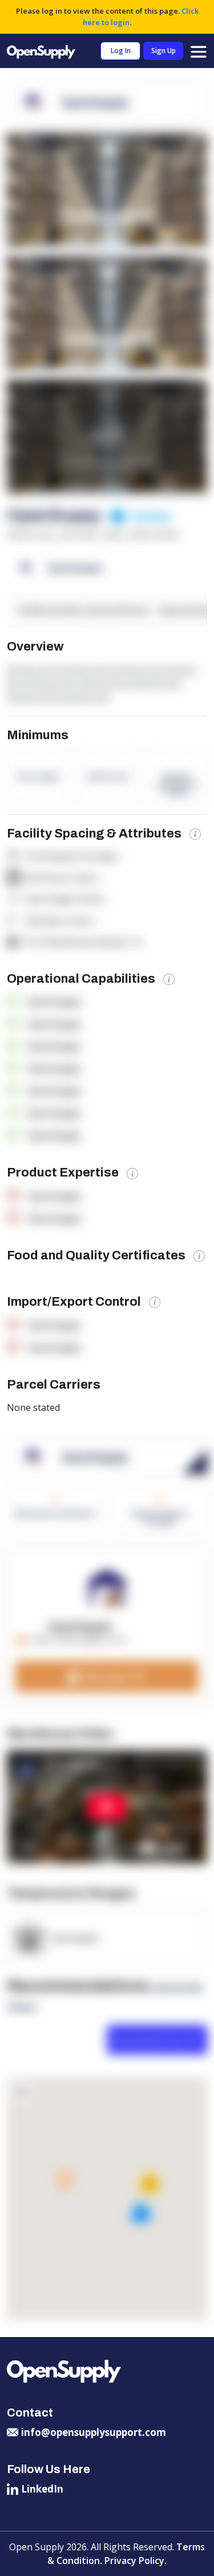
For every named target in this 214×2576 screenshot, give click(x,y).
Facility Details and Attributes (84, 610)
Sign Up (163, 51)
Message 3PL (113, 1676)
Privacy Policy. (136, 2561)
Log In (121, 51)
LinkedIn (42, 2489)
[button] (65, 2180)
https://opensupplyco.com (79, 1639)
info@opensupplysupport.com (94, 2432)
